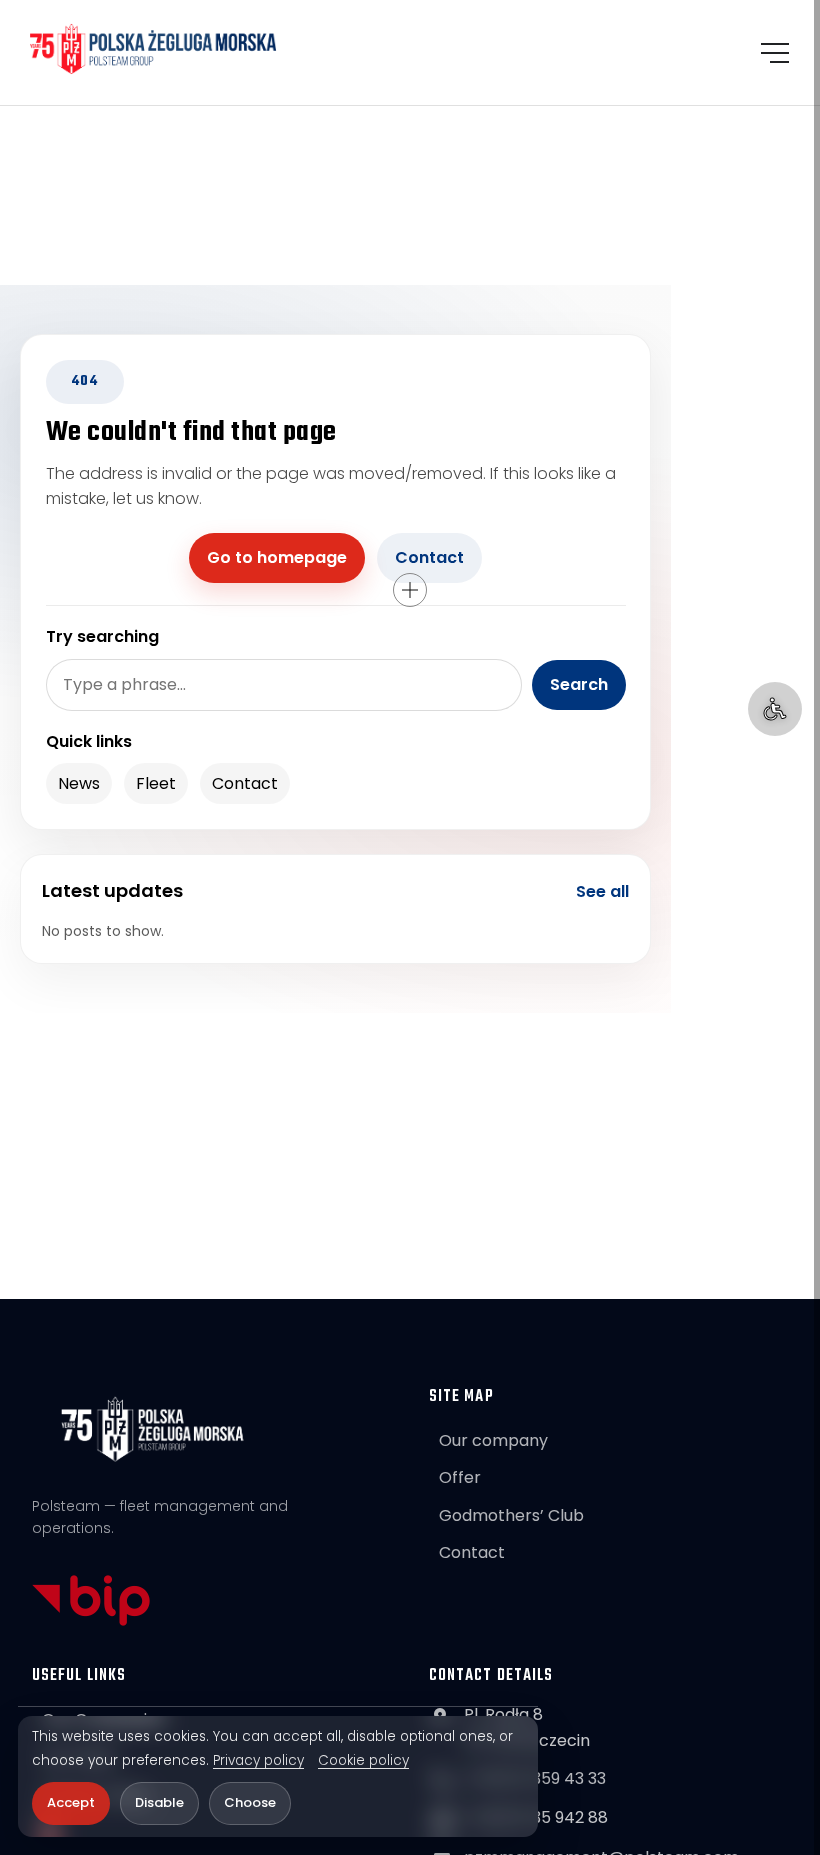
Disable (159, 1802)
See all (602, 891)
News (79, 783)
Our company (493, 1440)
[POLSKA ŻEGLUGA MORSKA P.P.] (153, 49)
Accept (71, 1802)
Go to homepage (277, 557)
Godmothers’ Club (511, 1515)
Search (579, 684)
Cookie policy (363, 1761)
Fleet (156, 783)
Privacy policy (258, 1761)
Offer (460, 1477)
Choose (250, 1802)
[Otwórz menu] (775, 53)
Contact (429, 557)
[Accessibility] (775, 709)
